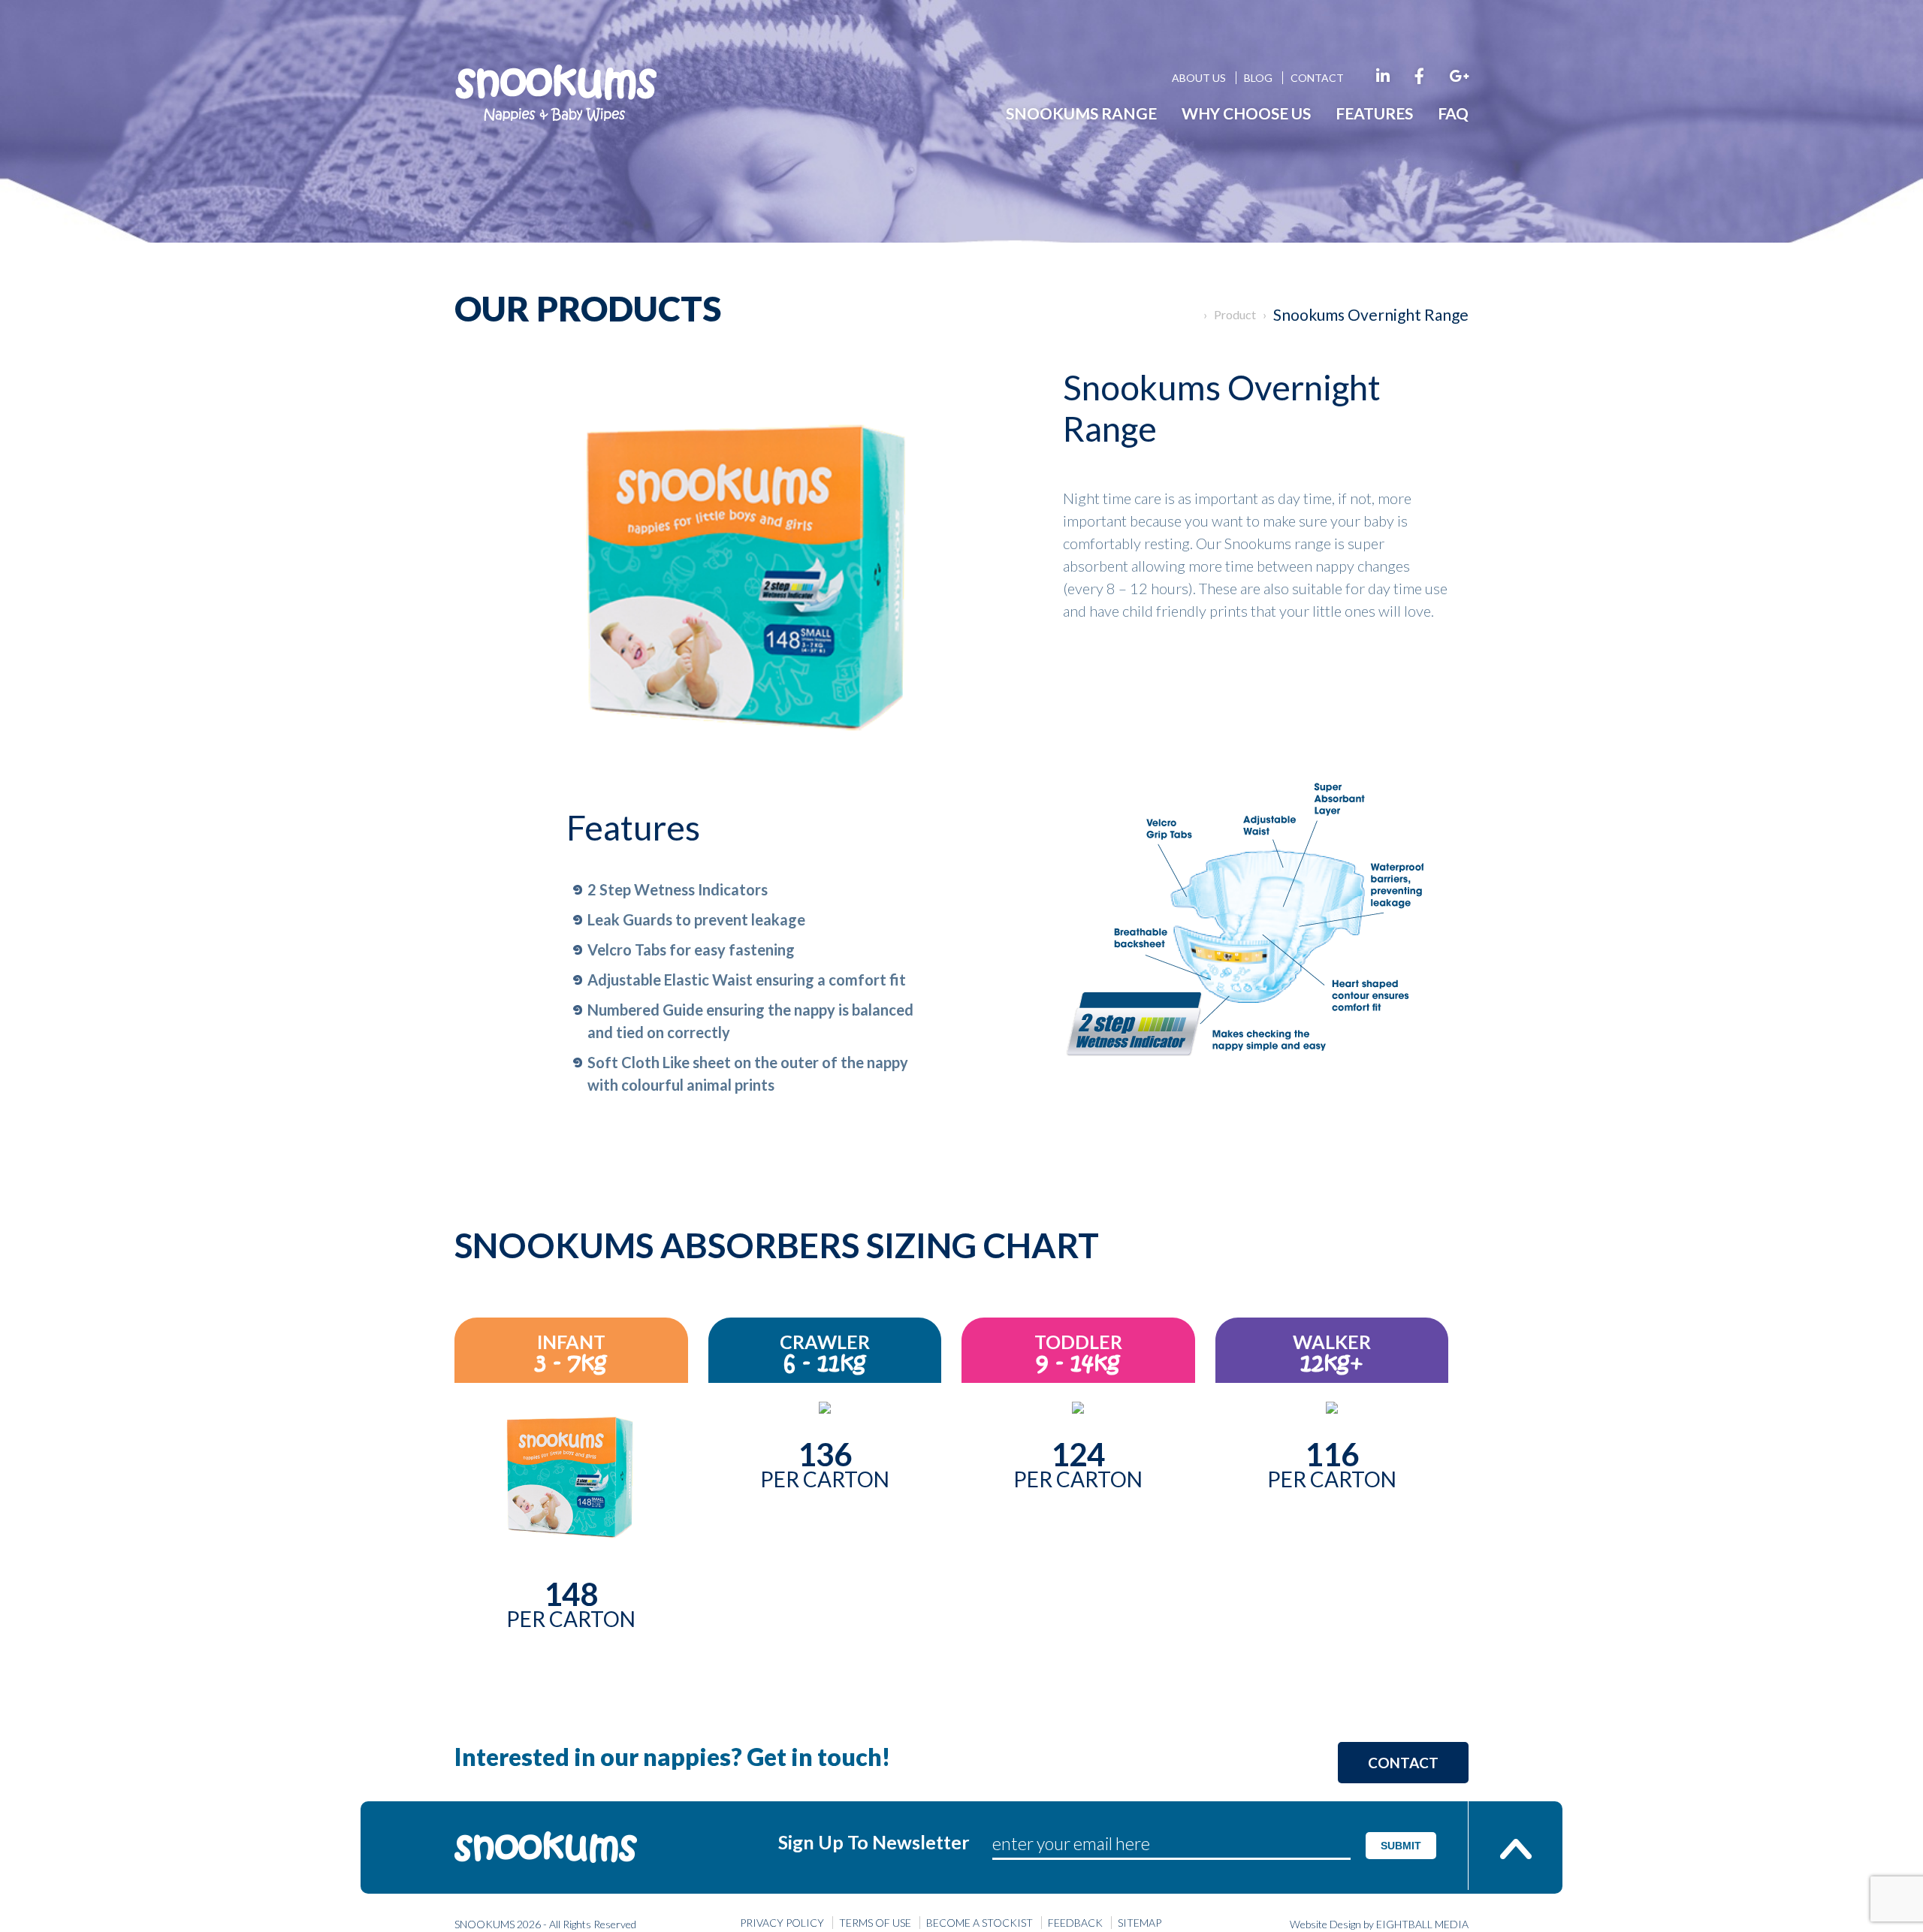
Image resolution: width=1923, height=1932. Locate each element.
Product (1235, 314)
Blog (1258, 78)
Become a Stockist (980, 1923)
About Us (1199, 78)
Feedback (1075, 1923)
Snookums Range (1081, 113)
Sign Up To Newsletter (874, 1842)
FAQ (1453, 113)
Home (1190, 315)
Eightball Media (1422, 1924)
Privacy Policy (782, 1923)
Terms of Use (875, 1923)
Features (1374, 113)
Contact (1317, 78)
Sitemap (1140, 1923)
